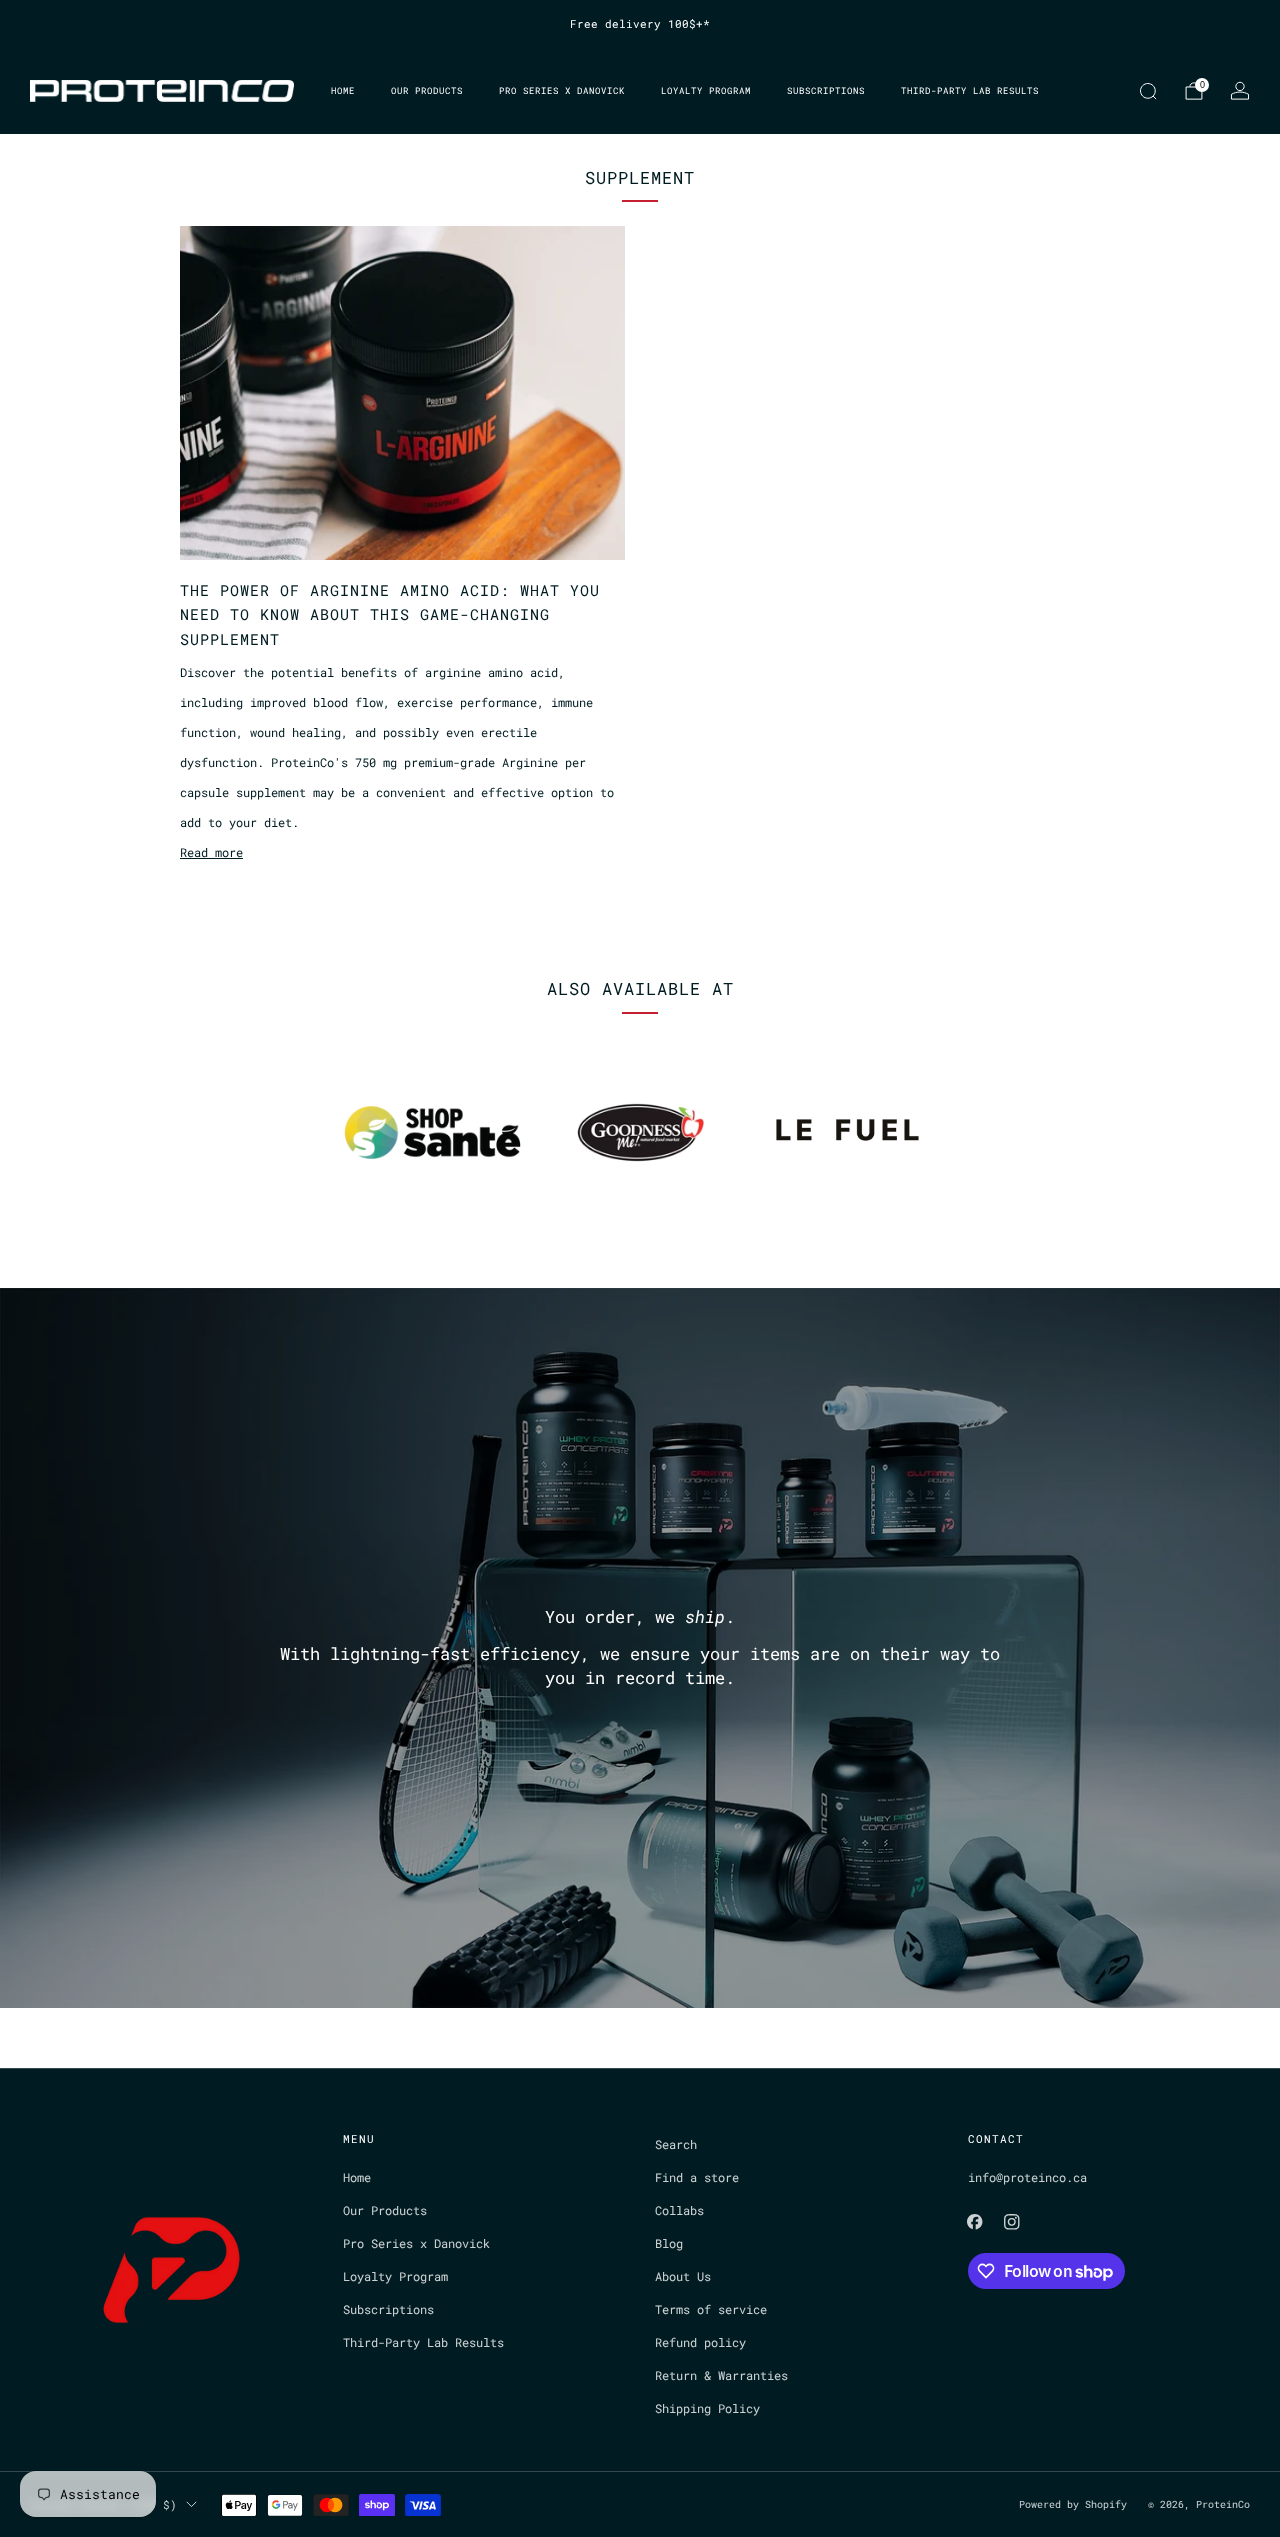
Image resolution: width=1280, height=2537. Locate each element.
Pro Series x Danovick (562, 90)
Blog (669, 2243)
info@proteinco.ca (1027, 2177)
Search (676, 2144)
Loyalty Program (706, 90)
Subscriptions (826, 90)
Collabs (679, 2210)
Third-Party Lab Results (970, 90)
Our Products (427, 90)
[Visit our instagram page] (1012, 2222)
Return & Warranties (721, 2375)
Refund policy (700, 2342)
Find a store (697, 2177)
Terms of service (711, 2309)
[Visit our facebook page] (974, 2222)
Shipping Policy (707, 2408)
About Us (683, 2276)
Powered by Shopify (1073, 2504)
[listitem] (640, 24)
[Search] (1148, 91)
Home (343, 90)
